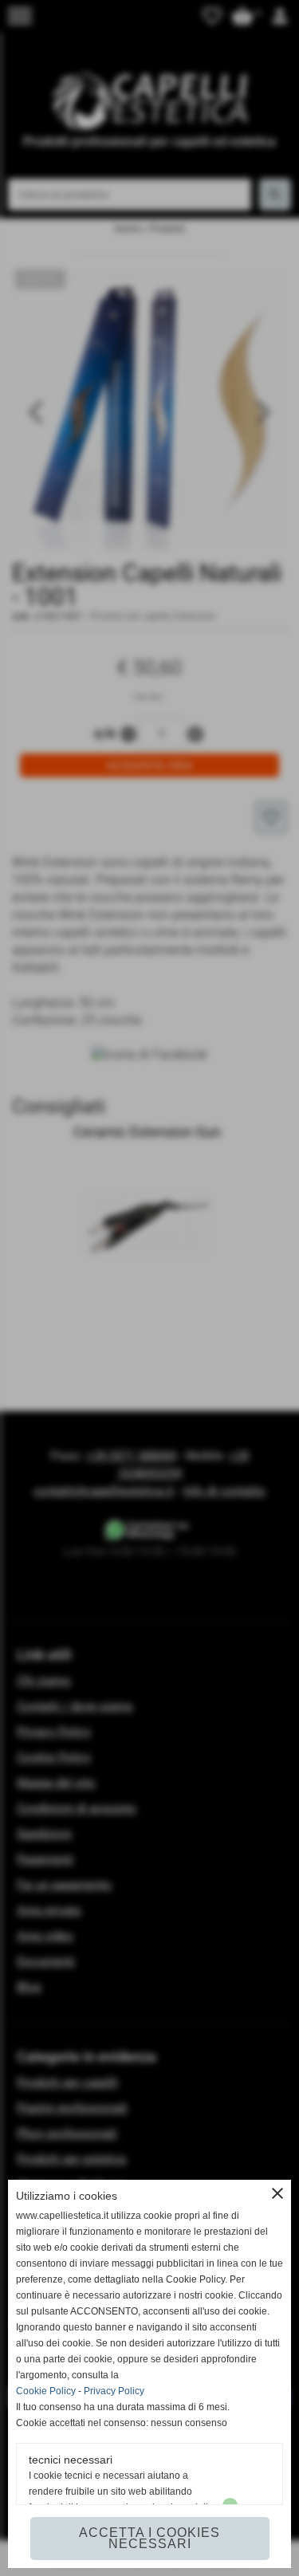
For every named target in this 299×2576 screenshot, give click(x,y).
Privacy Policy (114, 2391)
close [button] (277, 2193)
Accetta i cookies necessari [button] (149, 2538)
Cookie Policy (46, 2391)
